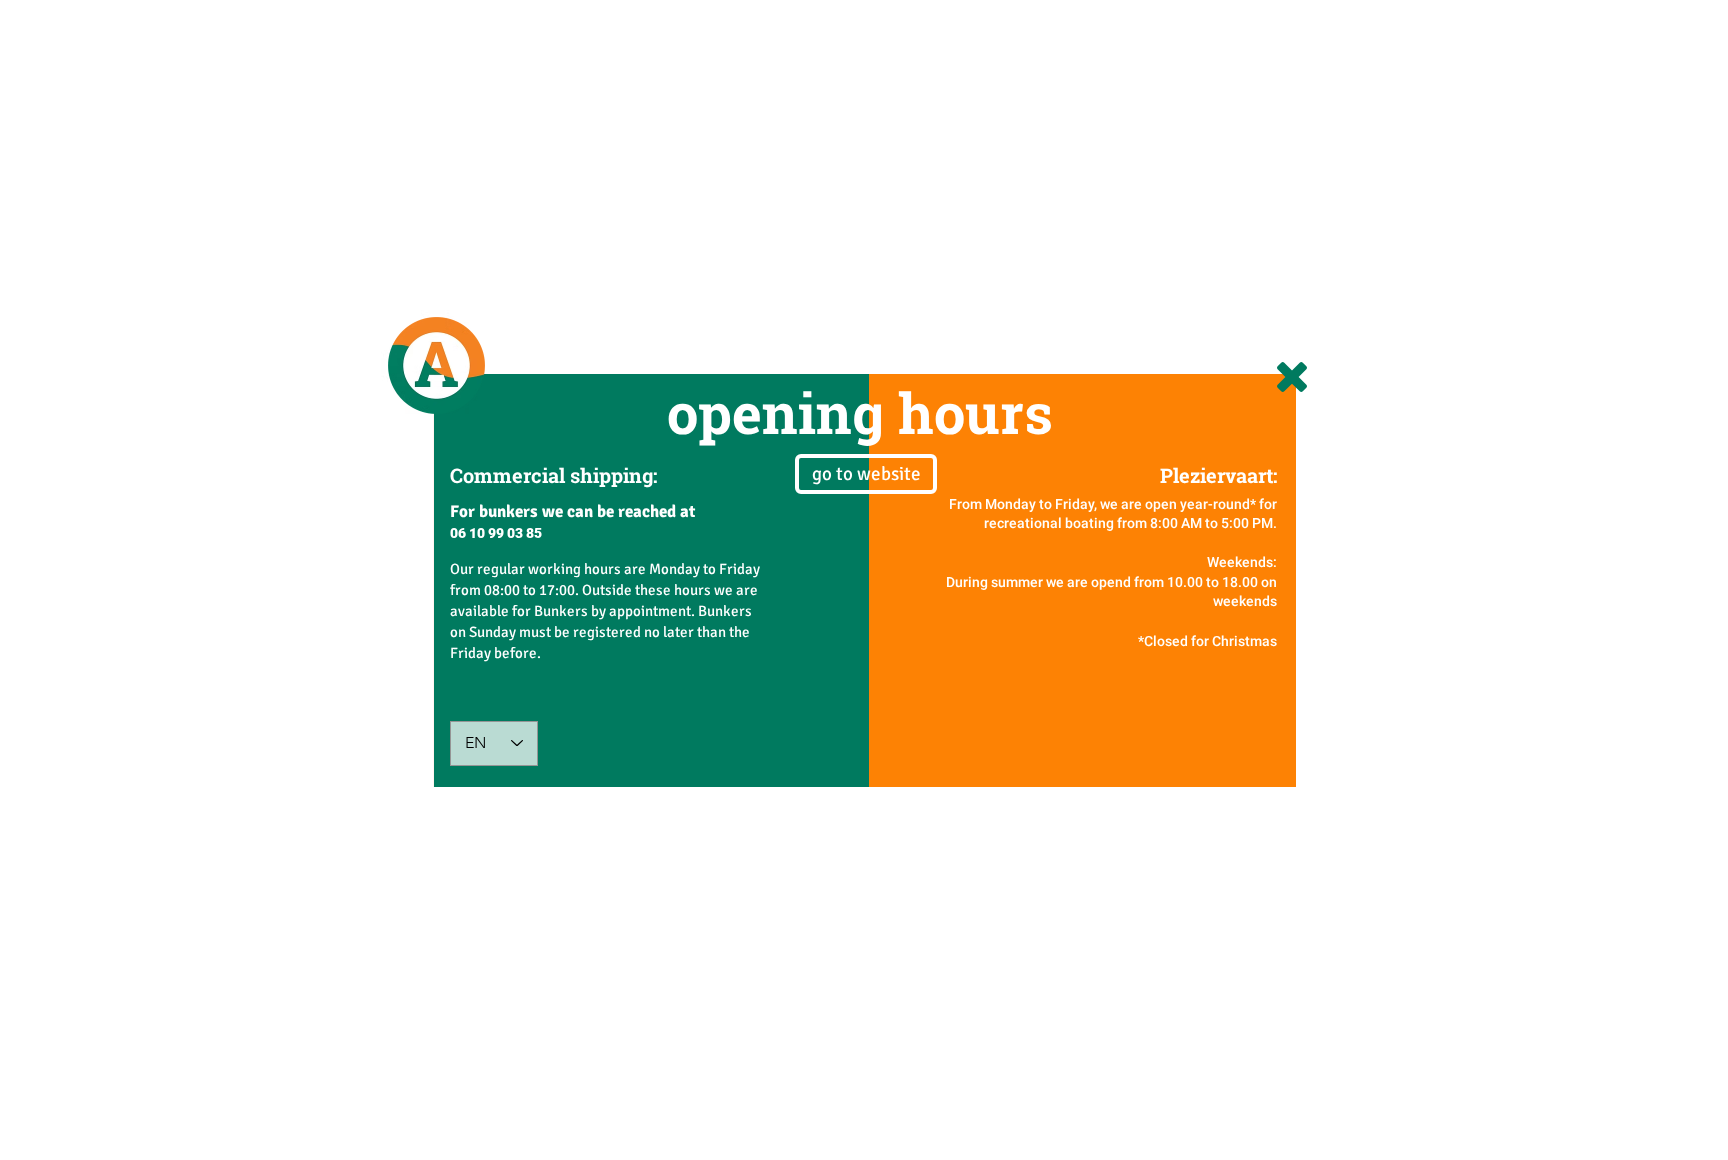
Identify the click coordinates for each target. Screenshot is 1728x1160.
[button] (1292, 377)
